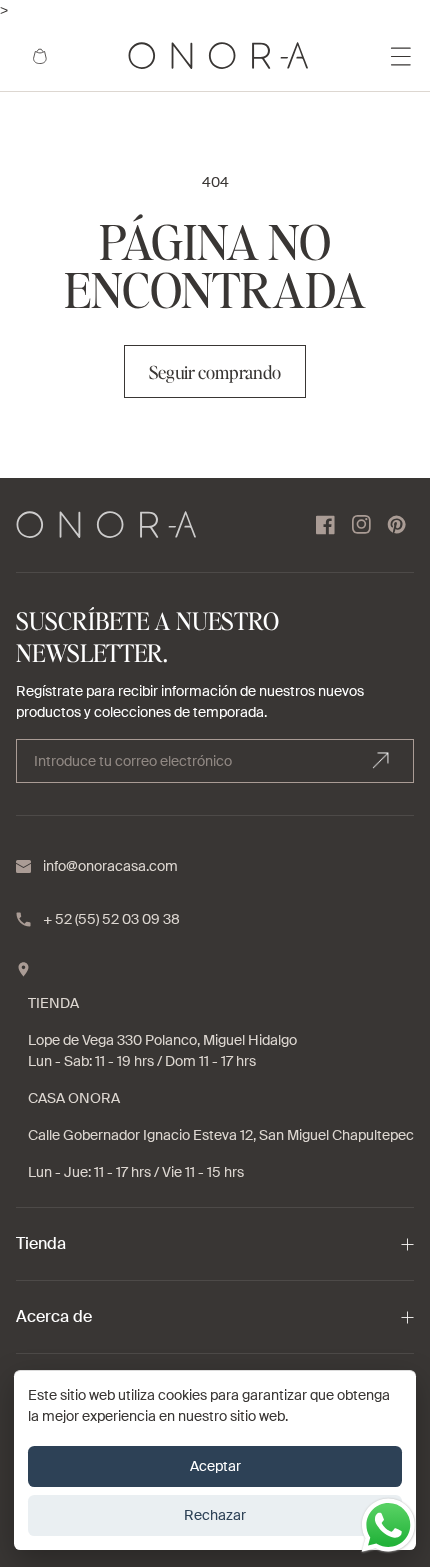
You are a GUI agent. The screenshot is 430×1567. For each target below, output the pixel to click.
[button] (40, 56)
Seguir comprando (215, 371)
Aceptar (215, 1466)
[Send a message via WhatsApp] (388, 1525)
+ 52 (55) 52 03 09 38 (111, 919)
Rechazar (215, 1515)
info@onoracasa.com (110, 866)
